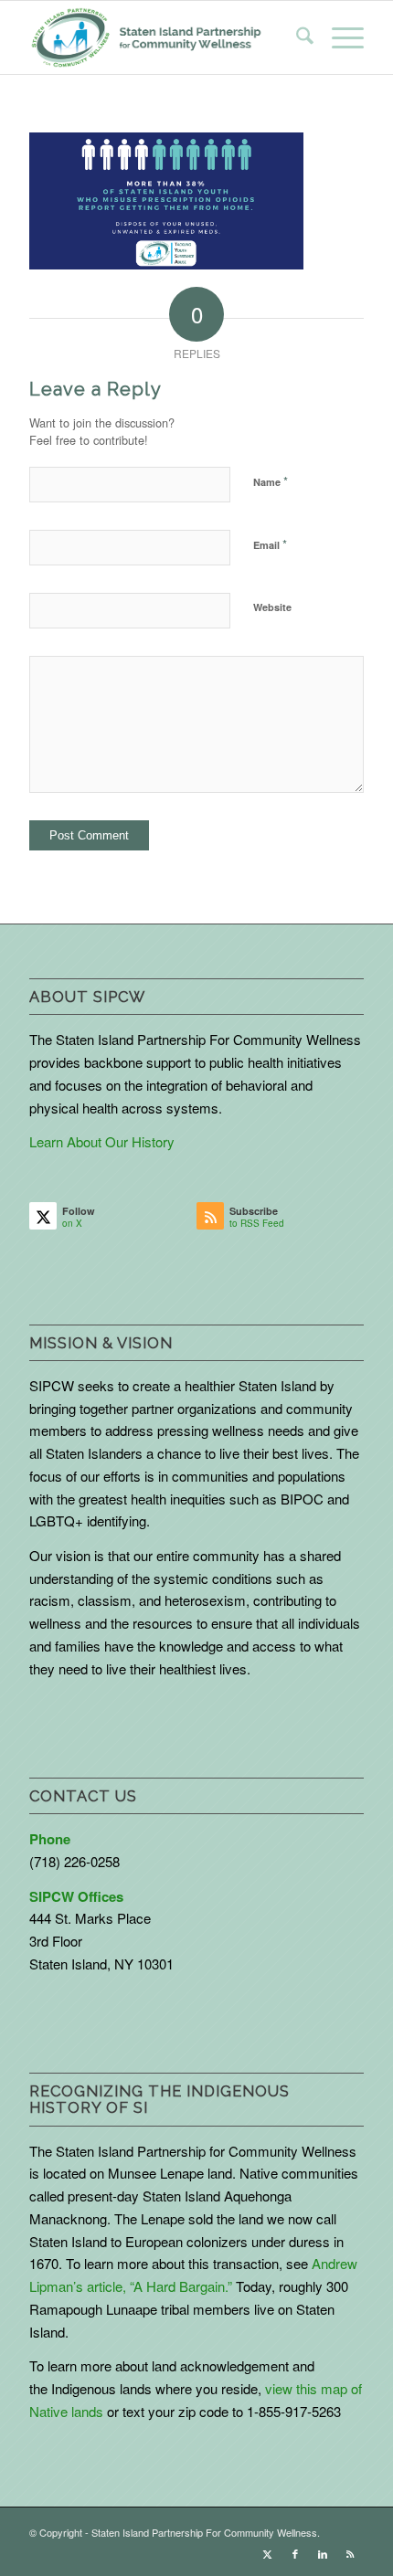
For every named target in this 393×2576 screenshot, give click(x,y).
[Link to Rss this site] (350, 2553)
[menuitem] (296, 37)
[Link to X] (268, 2553)
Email (270, 544)
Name (271, 481)
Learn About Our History (102, 1141)
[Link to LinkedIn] (323, 2553)
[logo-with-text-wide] (146, 37)
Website (272, 607)
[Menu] (339, 37)
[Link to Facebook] (295, 2553)
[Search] (296, 37)
